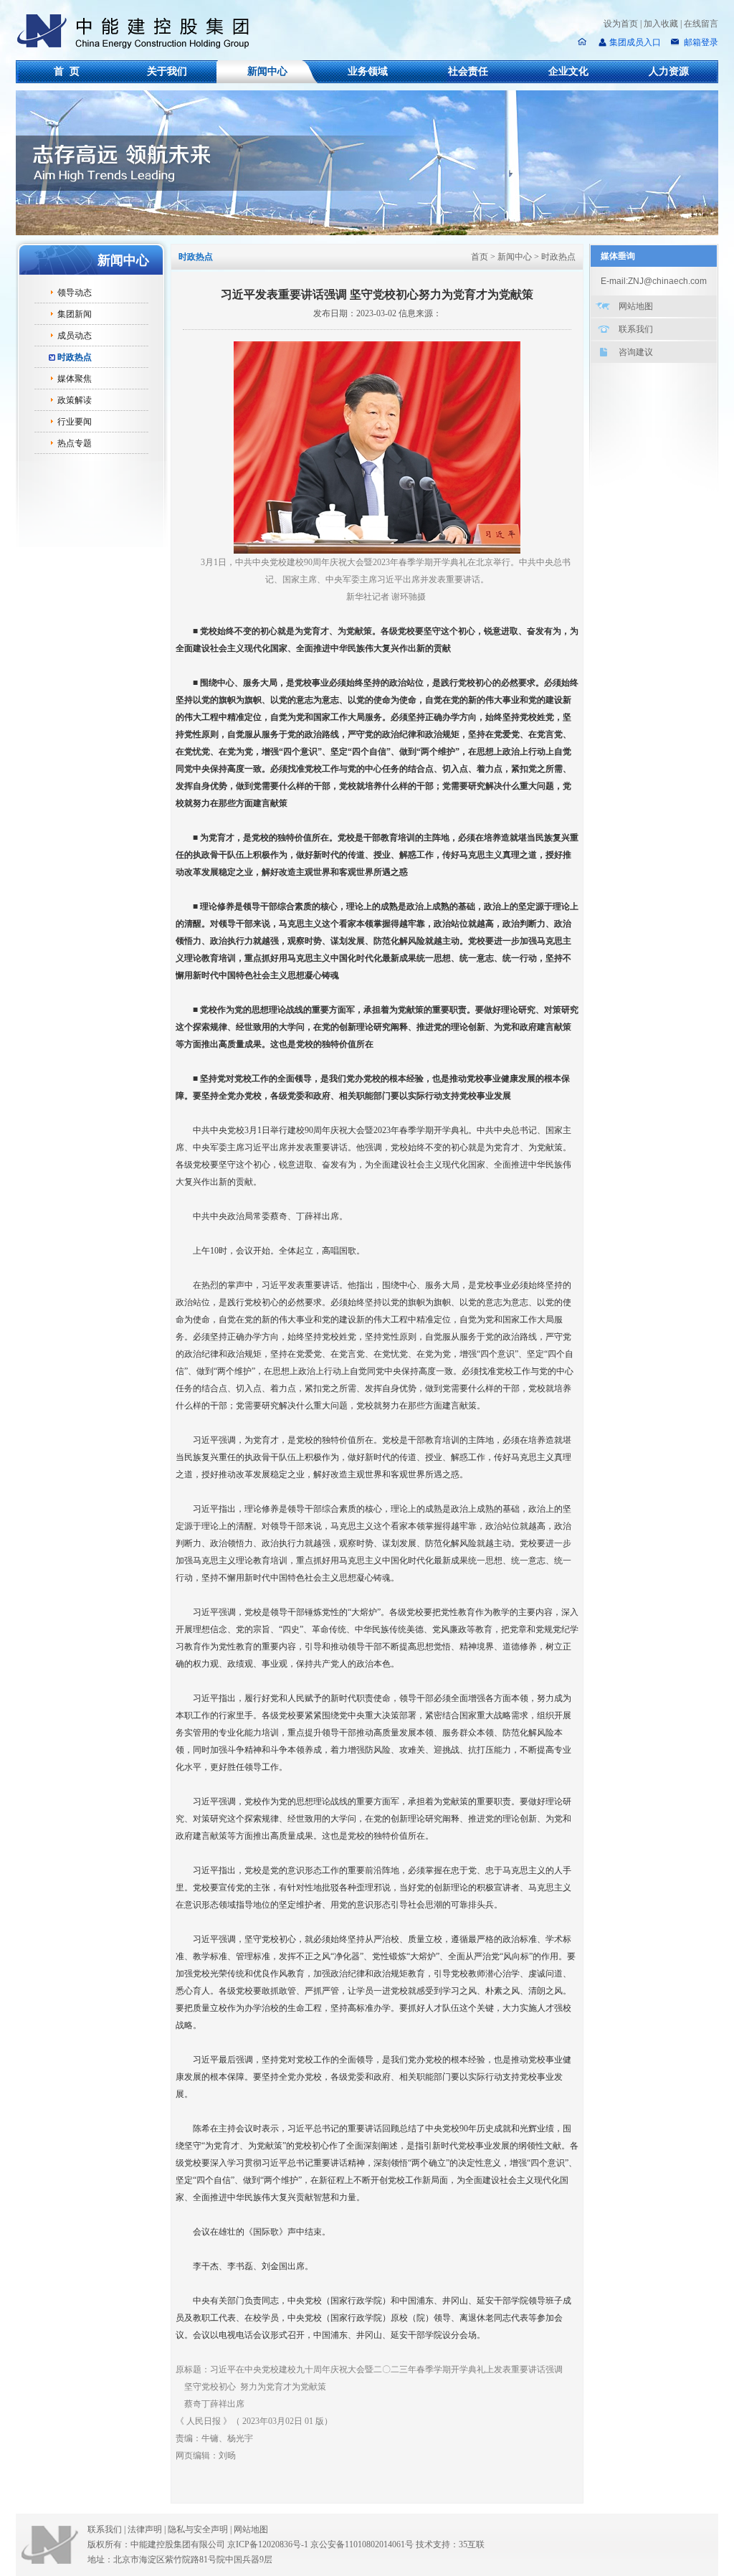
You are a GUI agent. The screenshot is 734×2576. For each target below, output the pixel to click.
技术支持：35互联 (450, 2544)
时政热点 (75, 357)
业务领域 (368, 71)
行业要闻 (75, 422)
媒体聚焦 (75, 379)
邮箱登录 (700, 42)
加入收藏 (661, 24)
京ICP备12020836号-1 (268, 2544)
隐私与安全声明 (198, 2529)
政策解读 (75, 400)
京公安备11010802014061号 (362, 2544)
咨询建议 (636, 352)
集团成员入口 (635, 42)
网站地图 (636, 306)
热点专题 (75, 443)
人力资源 (669, 71)
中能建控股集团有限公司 (139, 32)
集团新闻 (75, 314)
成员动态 (75, 336)
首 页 (67, 71)
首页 (480, 257)
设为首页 (621, 24)
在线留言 (701, 24)
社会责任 (468, 71)
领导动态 (75, 293)
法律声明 (147, 2529)
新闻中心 (267, 71)
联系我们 (636, 329)
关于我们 (167, 71)
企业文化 (568, 71)
